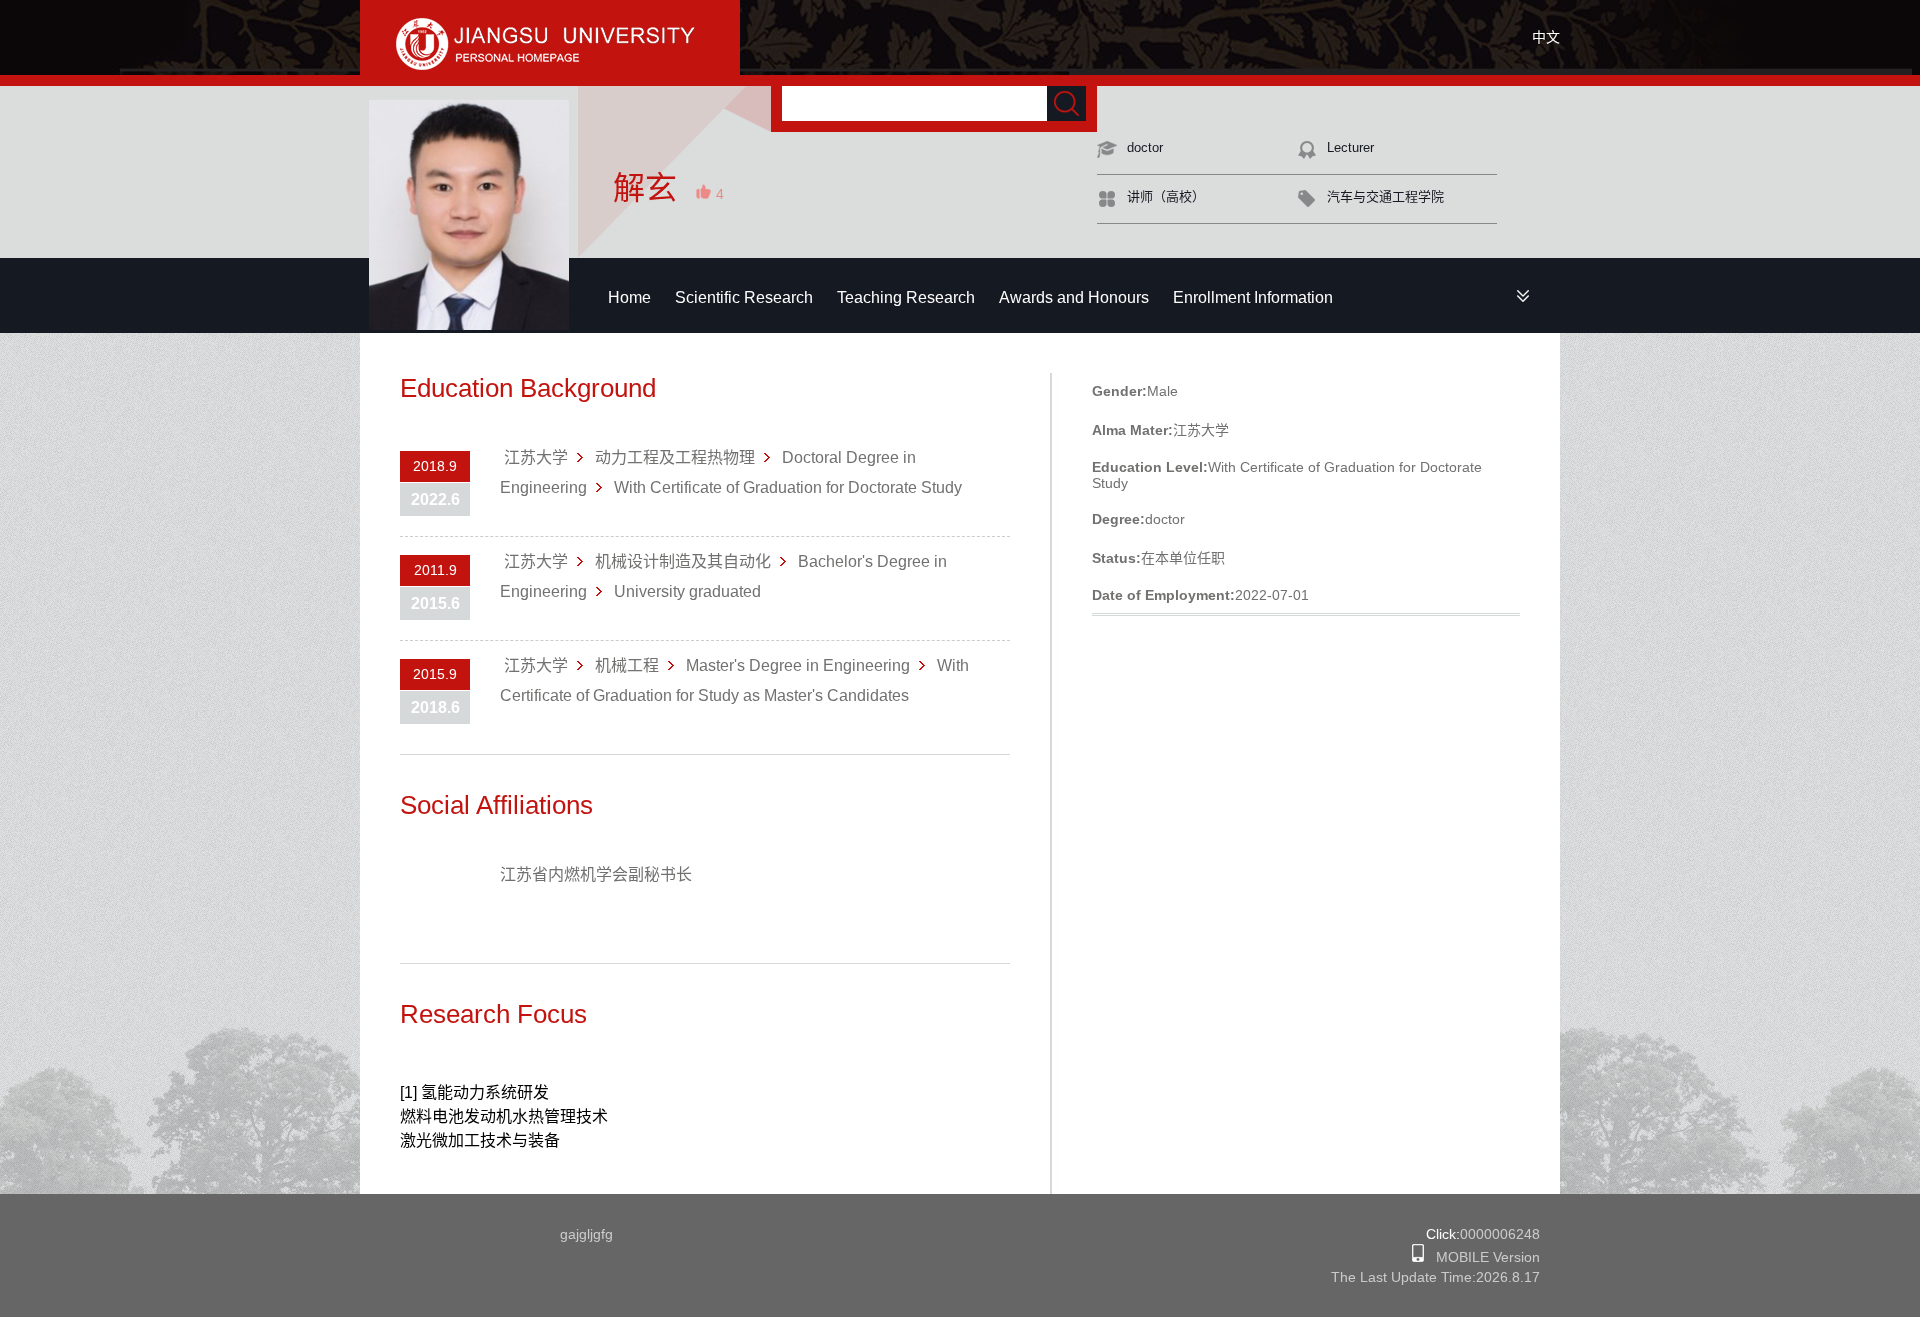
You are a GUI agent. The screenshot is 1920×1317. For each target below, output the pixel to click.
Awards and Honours (1074, 297)
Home (629, 297)
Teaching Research (906, 297)
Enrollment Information (1253, 297)
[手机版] (1418, 1257)
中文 (1546, 37)
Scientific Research (744, 297)
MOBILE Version (1482, 1257)
